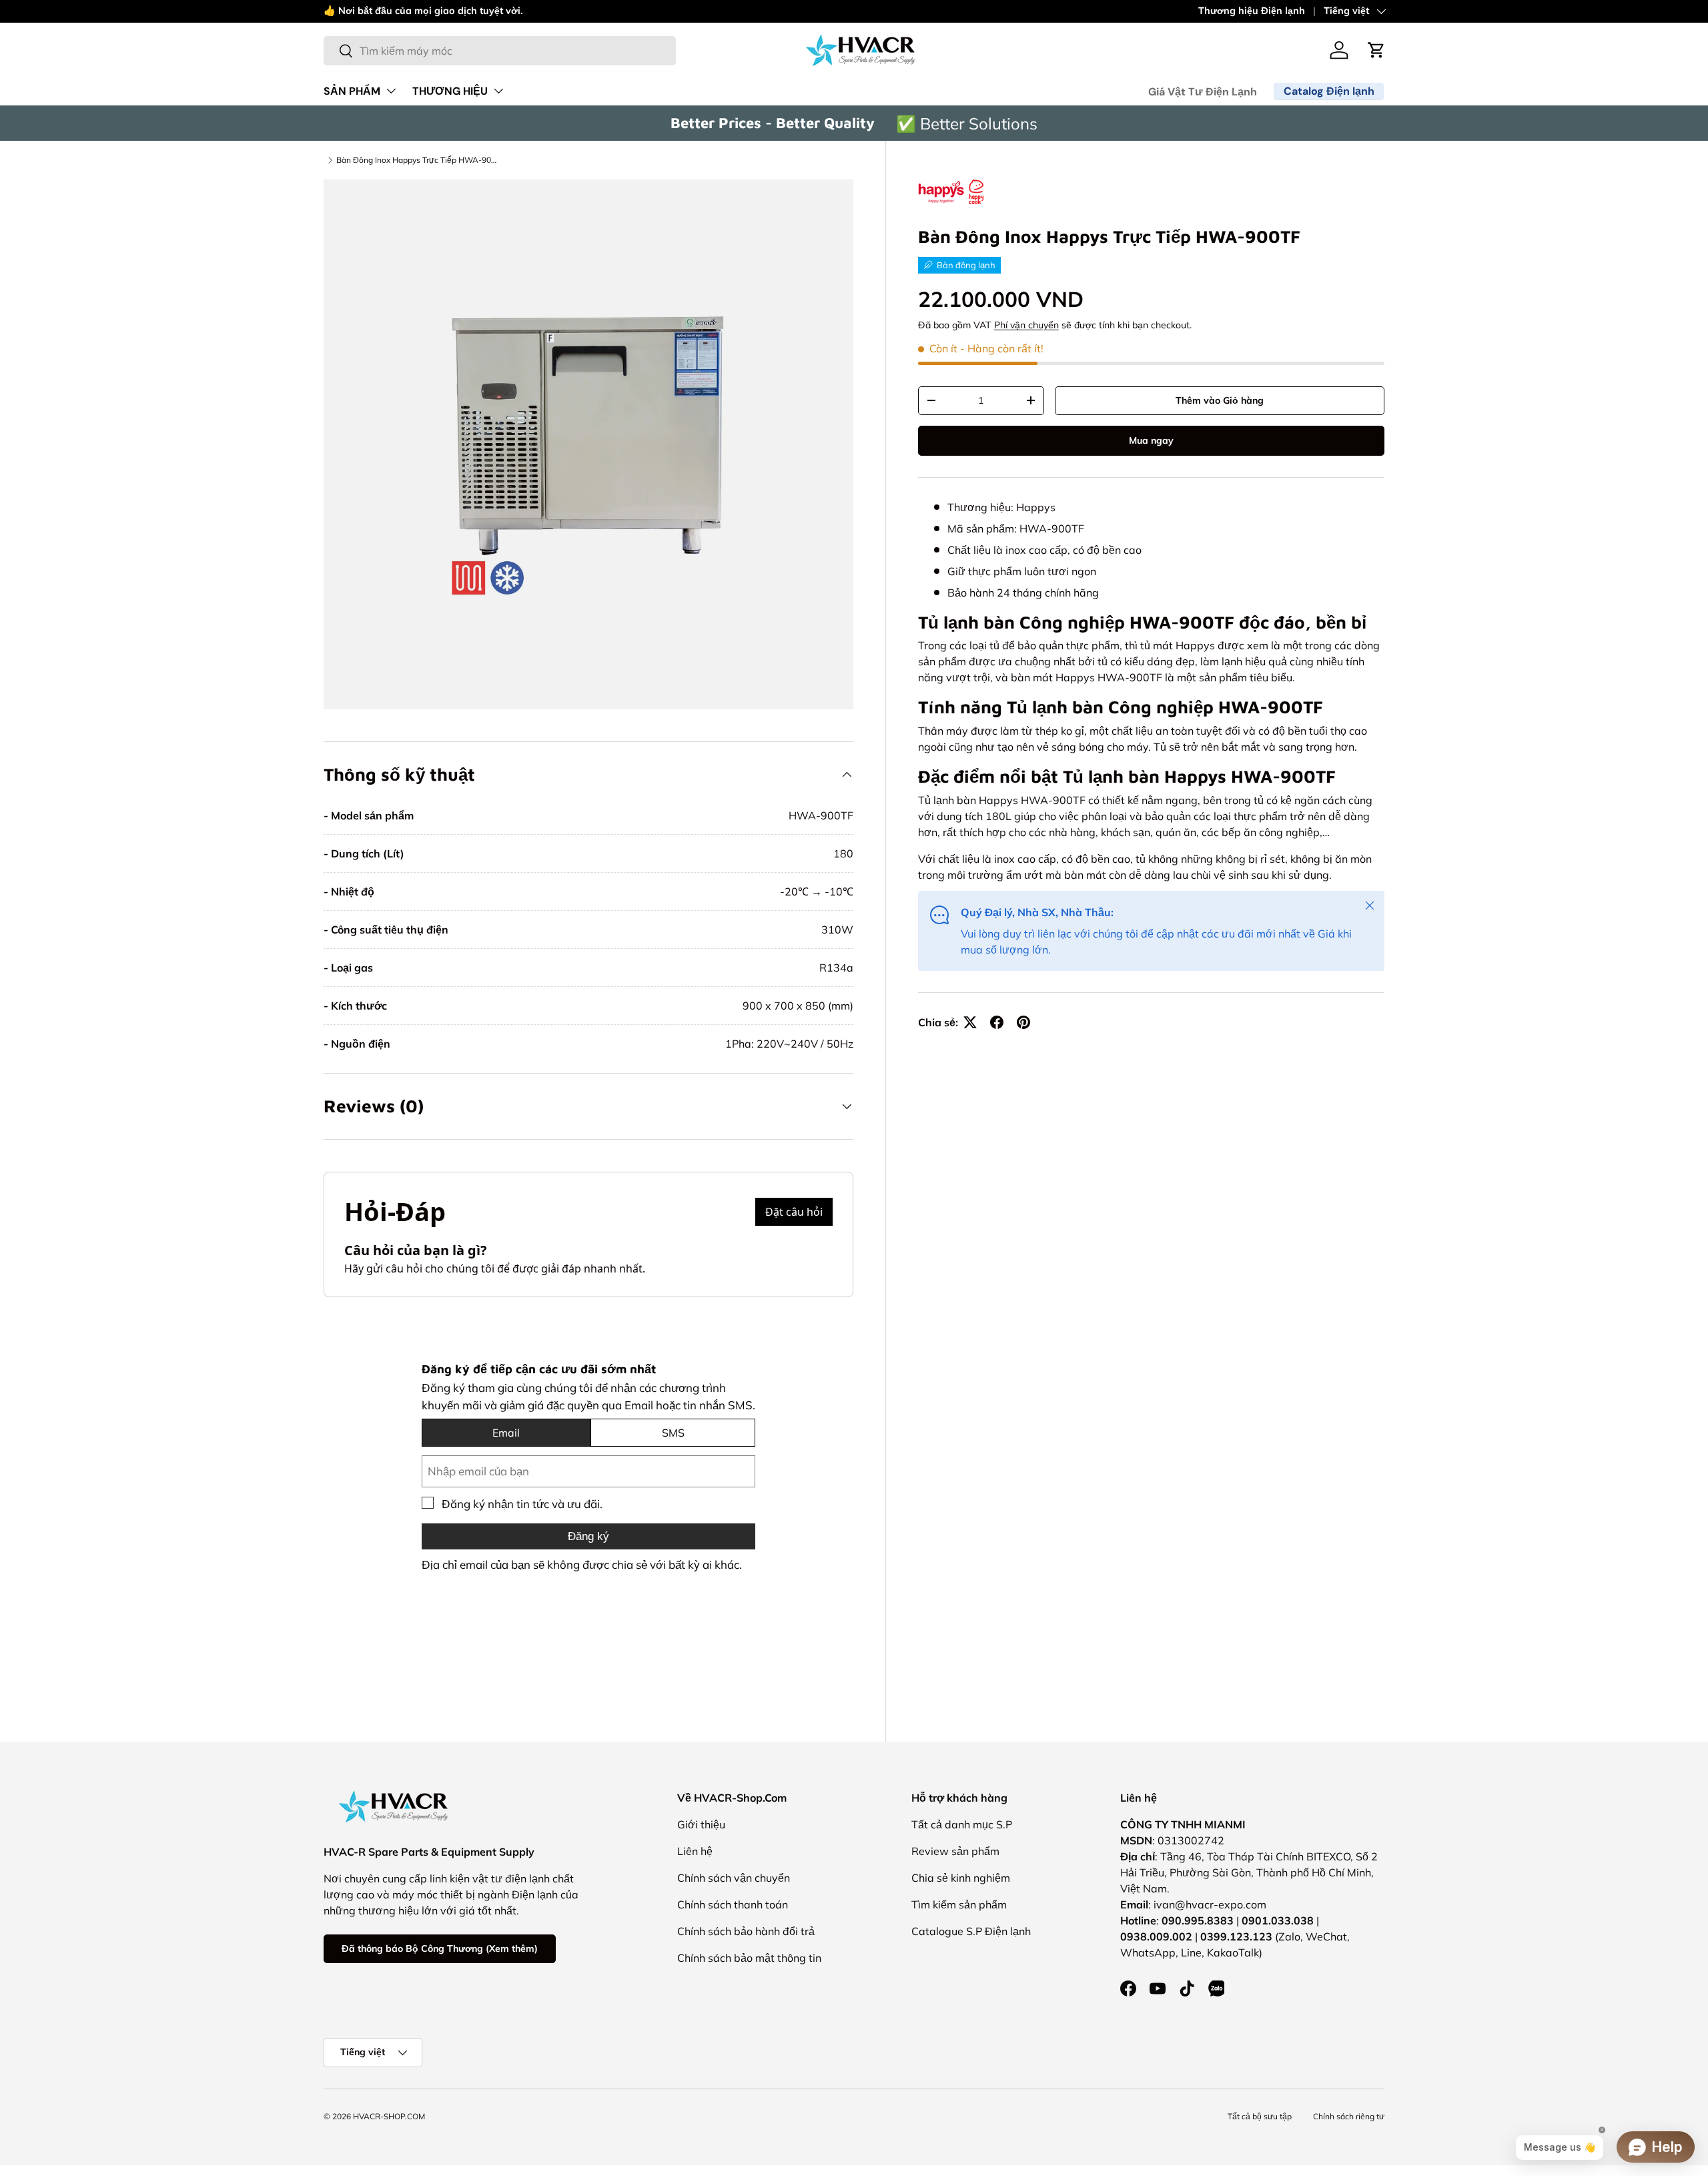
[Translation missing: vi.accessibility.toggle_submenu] (391, 91)
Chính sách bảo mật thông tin (749, 1958)
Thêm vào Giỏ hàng (1220, 400)
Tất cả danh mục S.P (962, 1824)
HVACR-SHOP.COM (389, 2116)
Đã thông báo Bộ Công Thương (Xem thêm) (440, 1948)
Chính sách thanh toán (733, 1904)
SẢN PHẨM (352, 91)
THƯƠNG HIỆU (450, 91)
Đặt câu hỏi (794, 1212)
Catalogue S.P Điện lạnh (971, 1931)
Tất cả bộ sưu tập (1260, 2116)
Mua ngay (1151, 440)
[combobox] (500, 51)
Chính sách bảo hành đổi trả (746, 1931)
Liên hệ (695, 1851)
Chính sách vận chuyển (734, 1878)
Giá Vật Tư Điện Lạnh (1203, 92)
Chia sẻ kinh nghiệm (961, 1878)
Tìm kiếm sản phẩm (959, 1904)
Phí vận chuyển (1026, 325)
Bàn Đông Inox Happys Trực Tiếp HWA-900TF (416, 160)
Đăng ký (588, 1536)
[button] (1376, 50)
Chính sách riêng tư (1349, 2116)
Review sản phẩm (955, 1851)
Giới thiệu (701, 1824)
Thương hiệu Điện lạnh (1252, 11)
